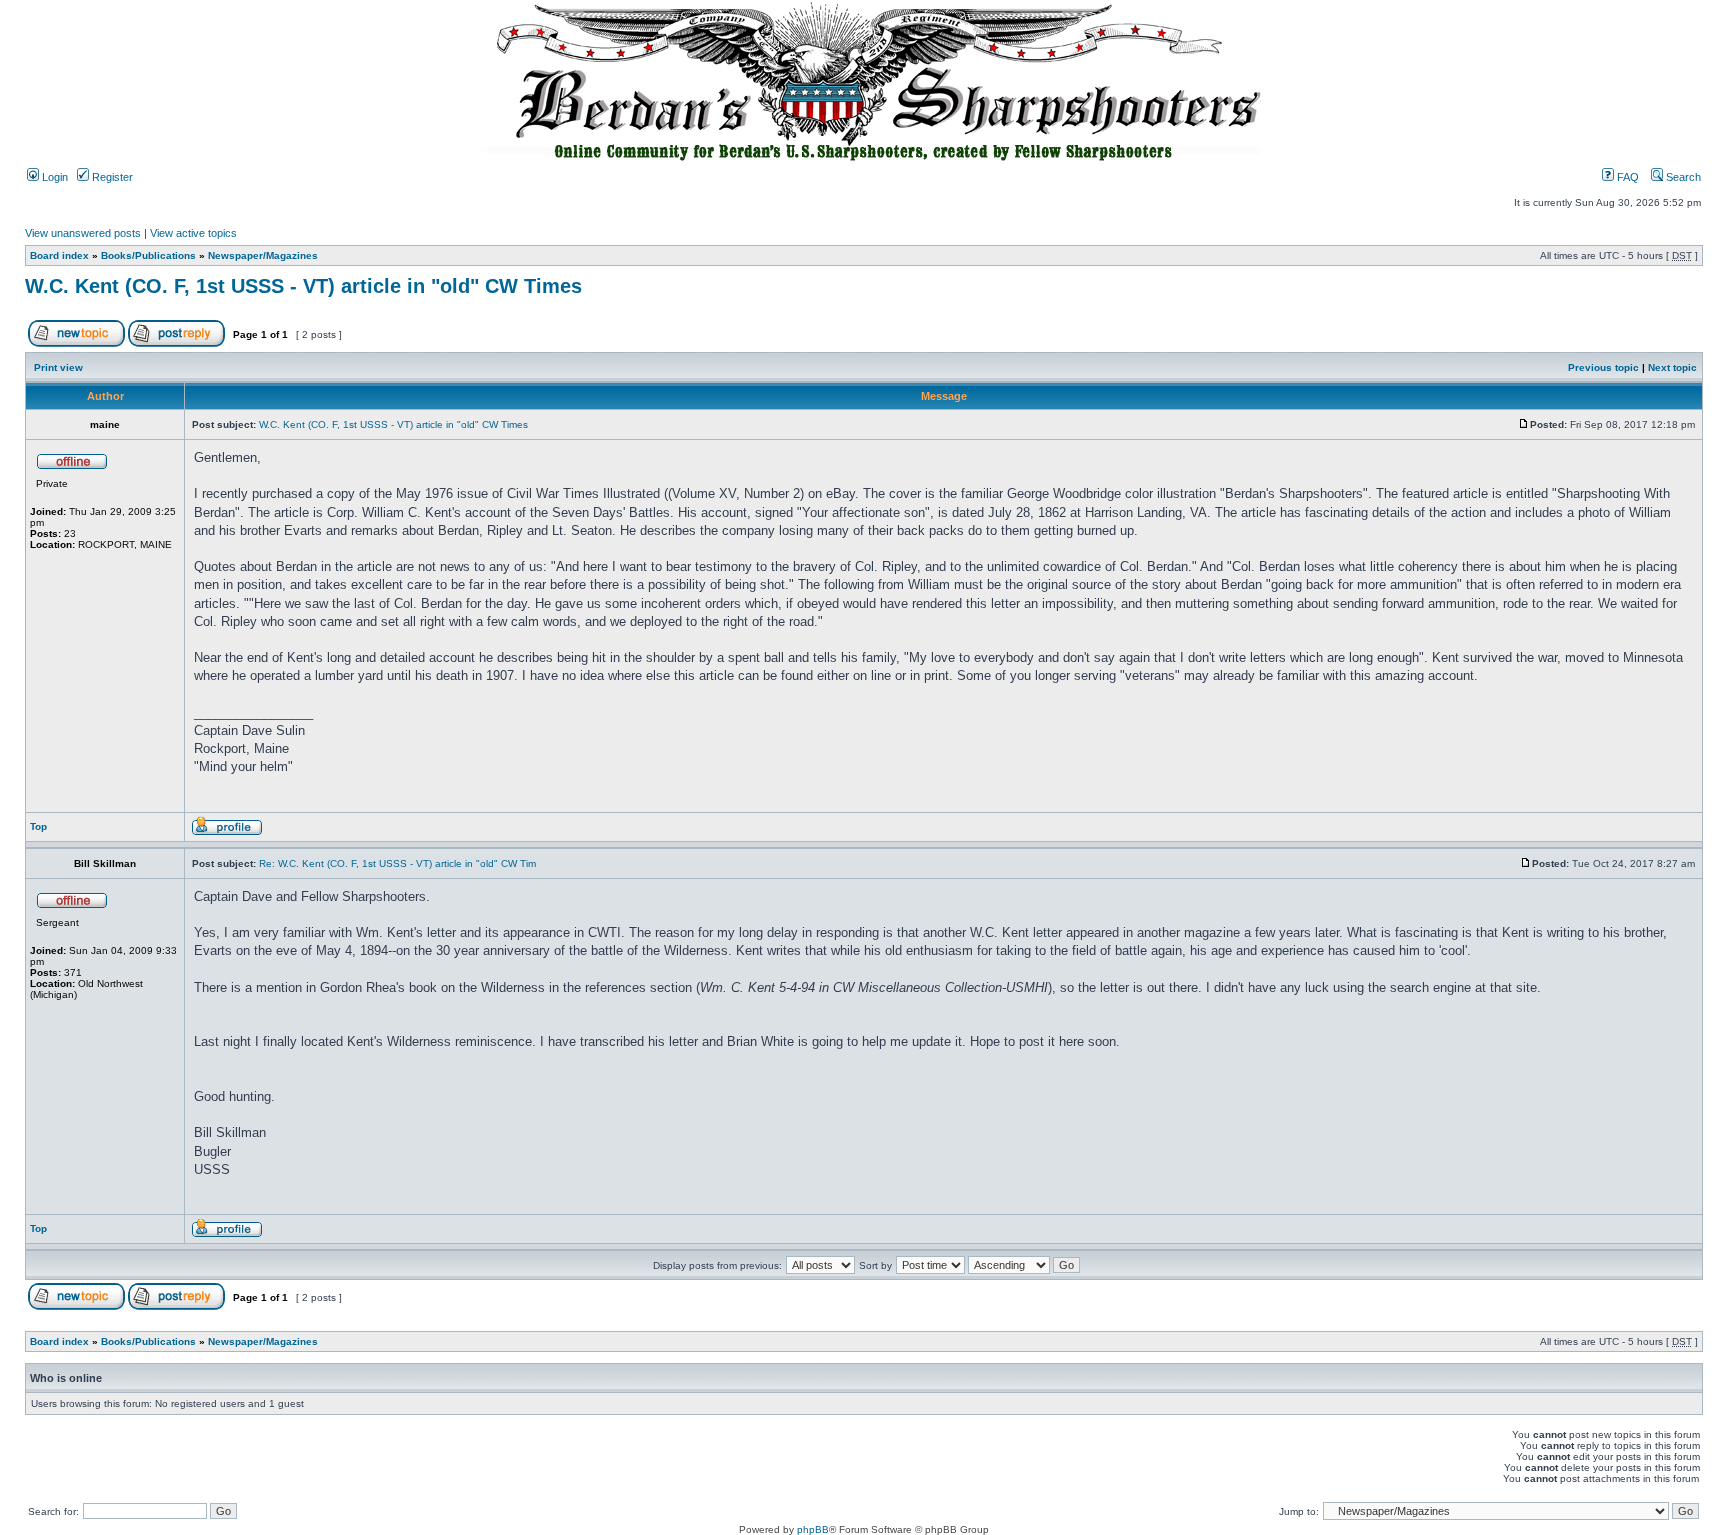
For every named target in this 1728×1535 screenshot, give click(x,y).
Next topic (1672, 367)
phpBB (813, 1529)
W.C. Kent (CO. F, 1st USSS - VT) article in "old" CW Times (303, 286)
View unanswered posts (83, 233)
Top (38, 826)
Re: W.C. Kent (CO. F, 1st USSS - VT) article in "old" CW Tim (397, 863)
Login (53, 177)
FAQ (1626, 177)
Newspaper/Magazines (263, 255)
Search (1682, 177)
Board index (59, 255)
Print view (58, 367)
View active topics (193, 233)
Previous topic (1603, 367)
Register (111, 177)
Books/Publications (148, 255)
